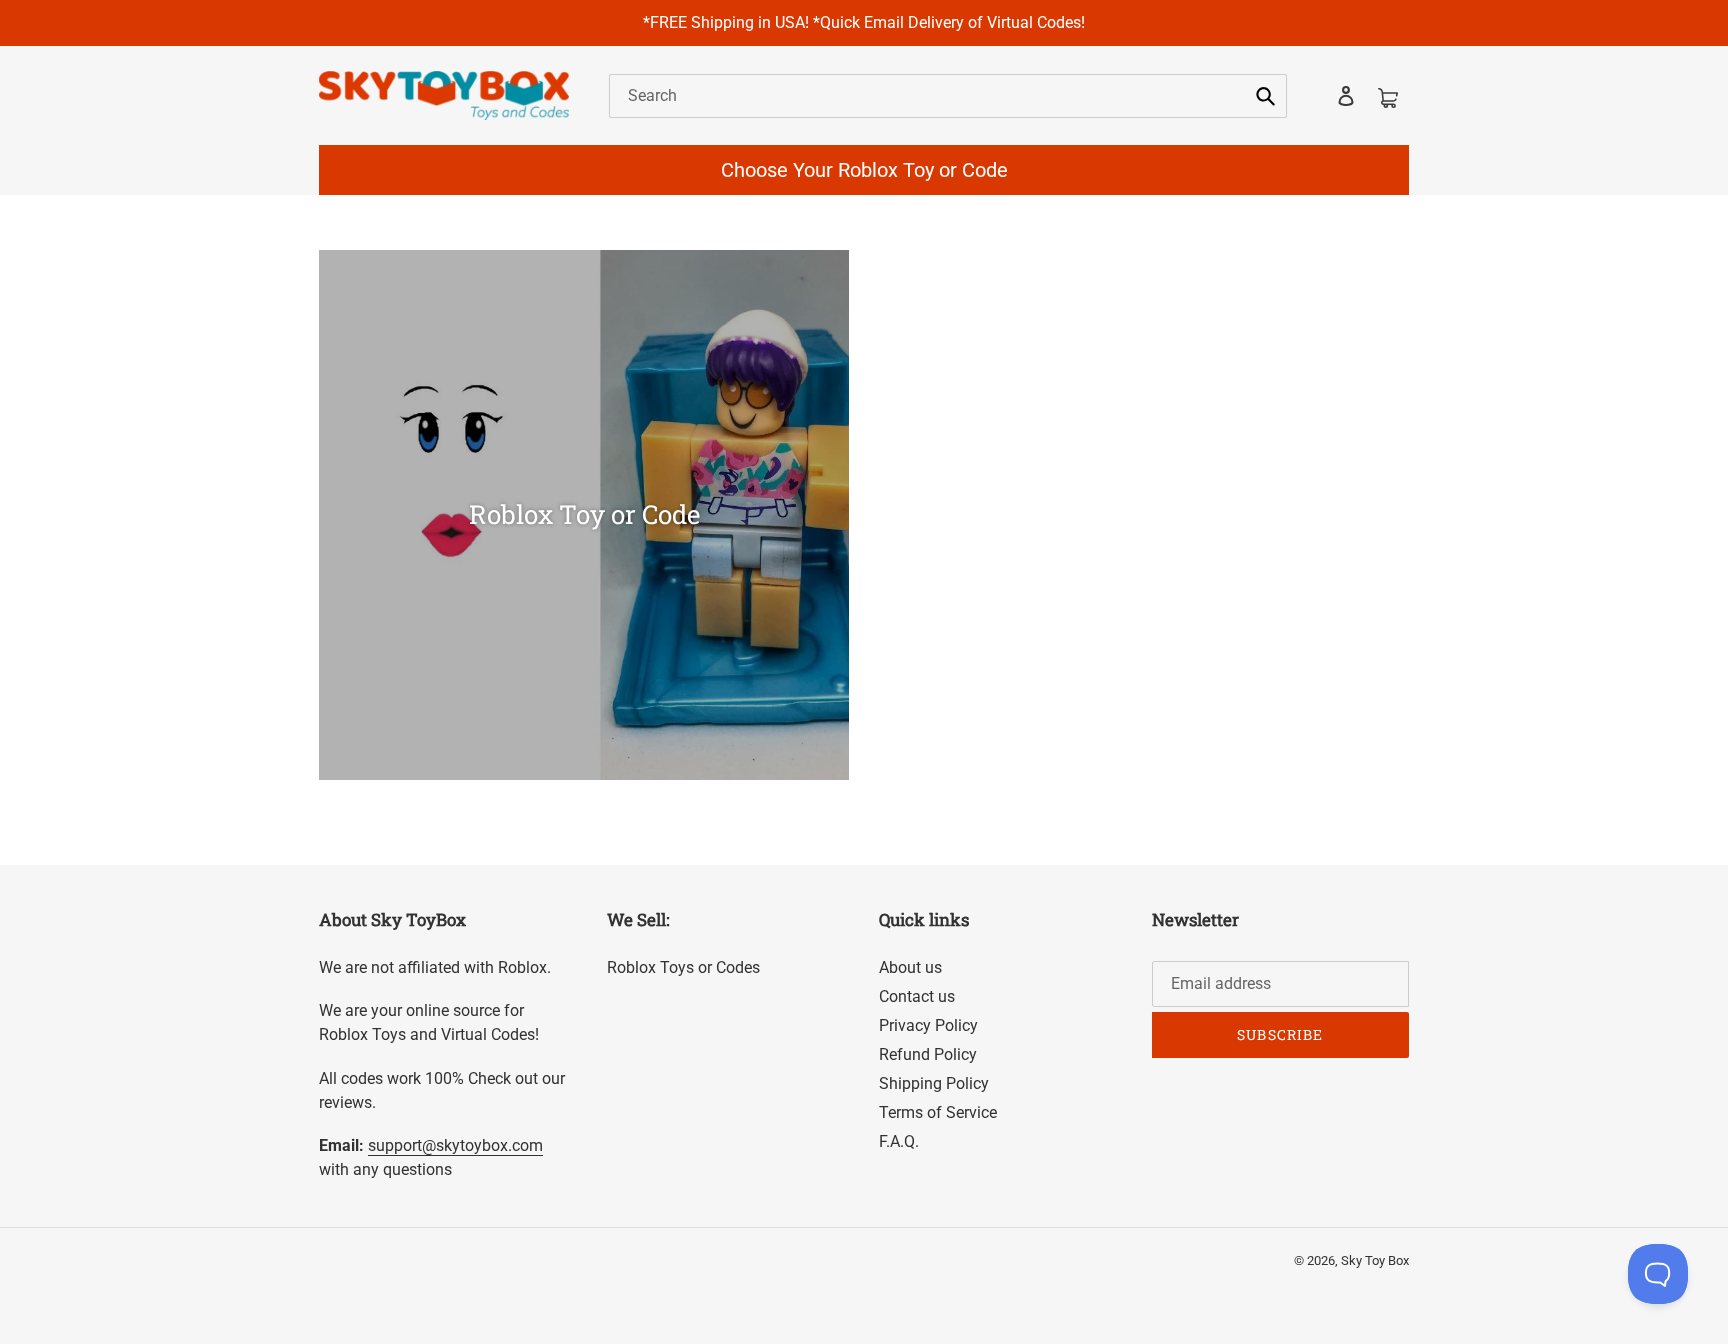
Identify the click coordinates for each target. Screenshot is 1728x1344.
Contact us (917, 996)
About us (910, 967)
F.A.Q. (899, 1141)
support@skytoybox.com (455, 1145)
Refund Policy (928, 1054)
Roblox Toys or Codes (683, 967)
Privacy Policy (928, 1025)
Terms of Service (938, 1112)
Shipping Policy (934, 1083)
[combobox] (948, 96)
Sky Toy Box (1375, 1260)
